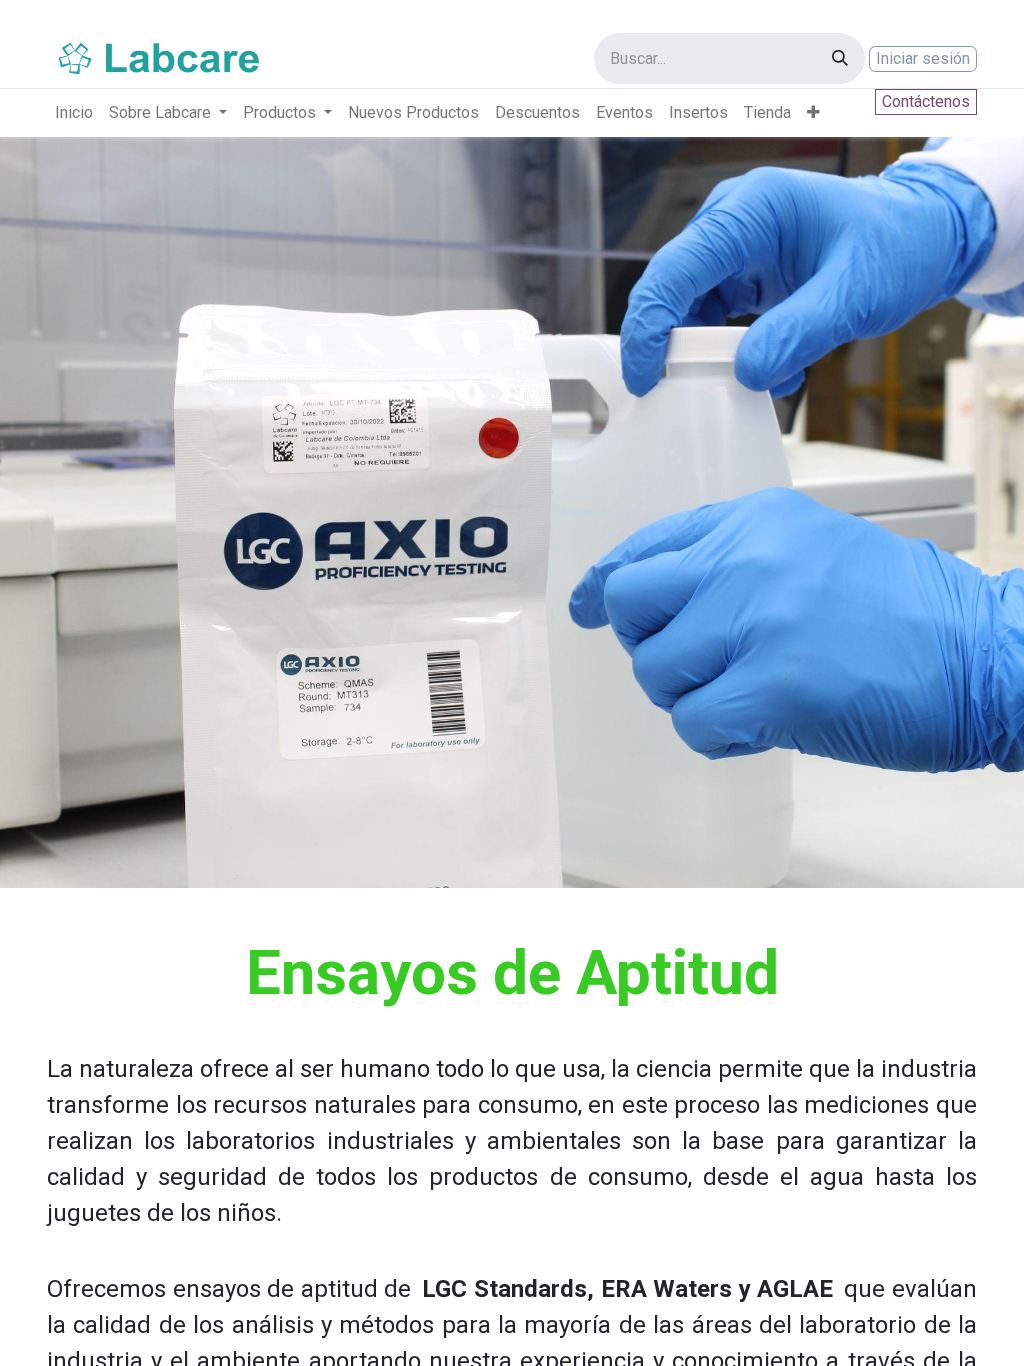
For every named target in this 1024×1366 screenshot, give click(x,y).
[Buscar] (840, 58)
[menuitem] (74, 113)
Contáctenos (926, 101)
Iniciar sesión (923, 58)
